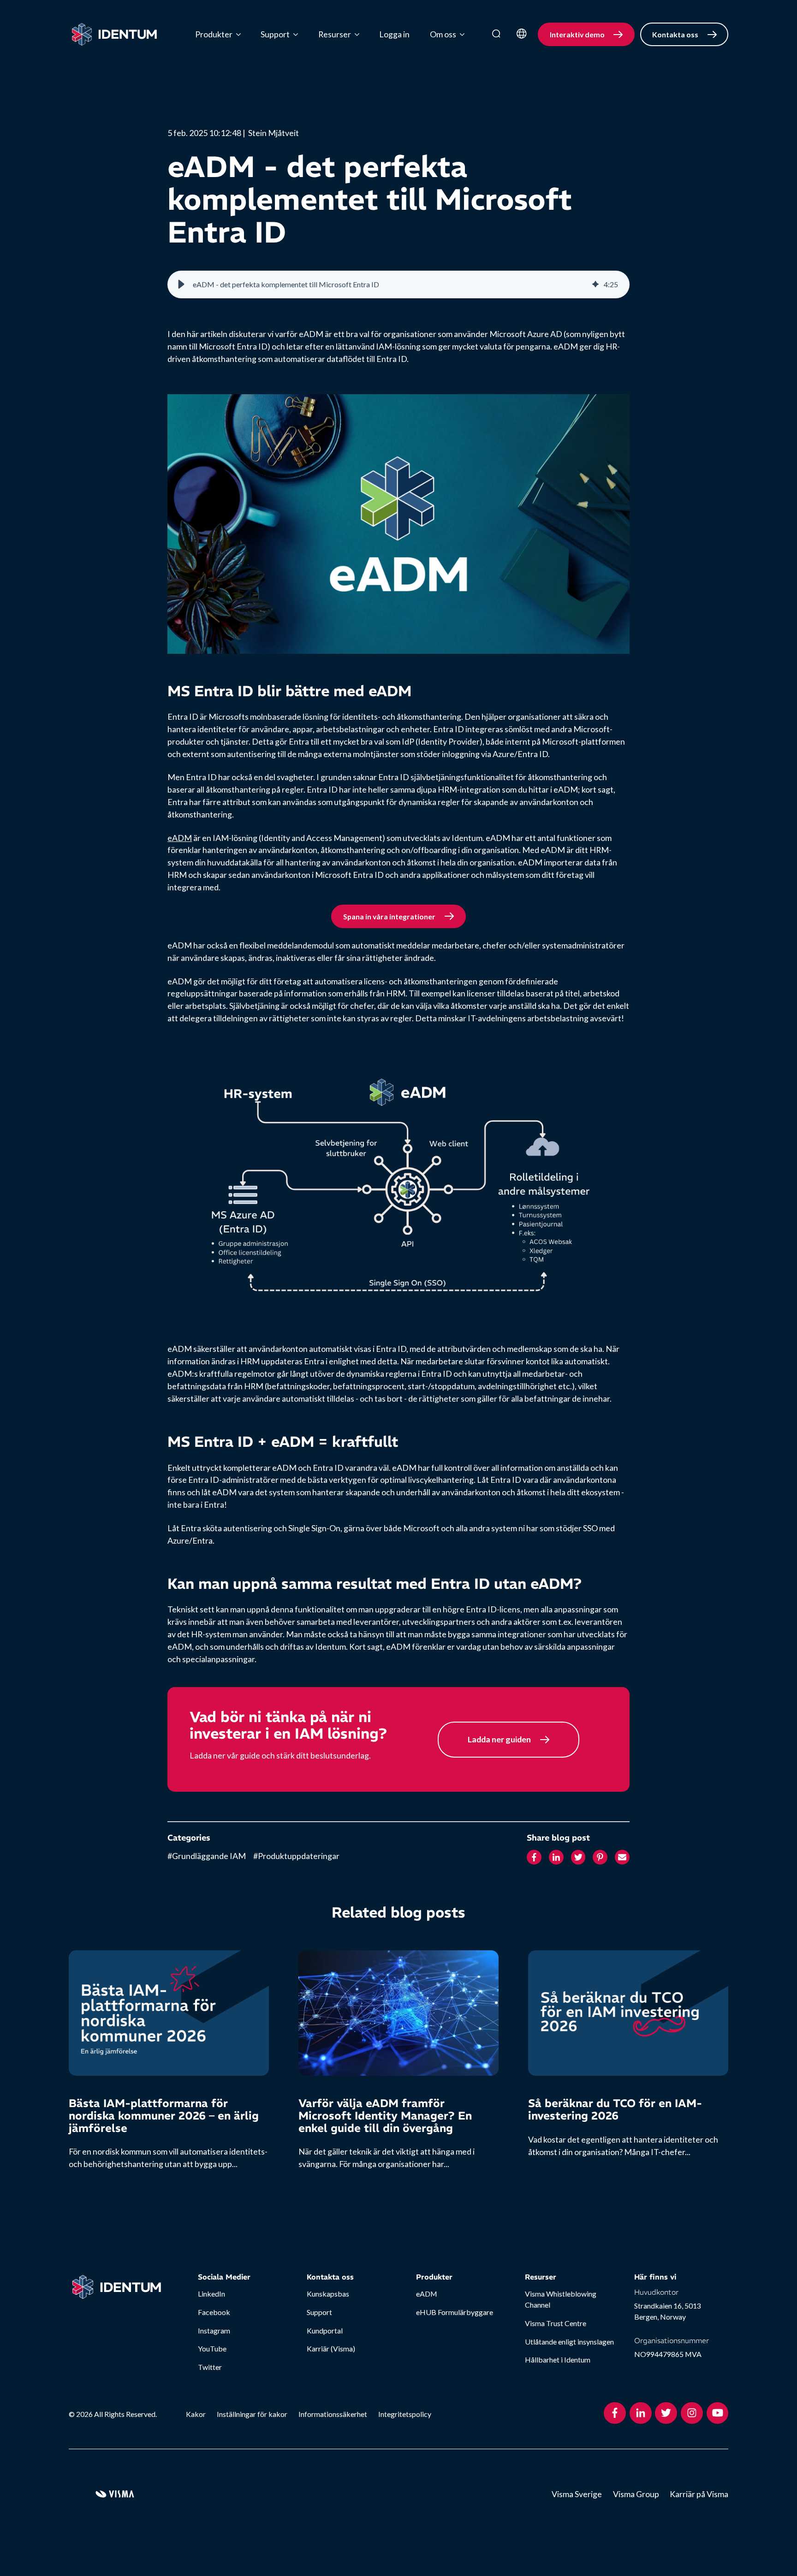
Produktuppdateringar (296, 1856)
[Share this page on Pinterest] (600, 1858)
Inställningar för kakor (252, 2414)
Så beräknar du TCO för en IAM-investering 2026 (615, 2109)
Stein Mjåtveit (274, 133)
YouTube (212, 2348)
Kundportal (325, 2330)
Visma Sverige (577, 2494)
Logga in (394, 34)
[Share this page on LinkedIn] (556, 1858)
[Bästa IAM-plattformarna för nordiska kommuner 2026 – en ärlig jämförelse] (169, 2013)
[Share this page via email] (622, 1858)
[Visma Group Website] (115, 2494)
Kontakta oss (675, 34)
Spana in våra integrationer (389, 916)
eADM (180, 838)
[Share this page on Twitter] (578, 1858)
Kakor (196, 2414)
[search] (496, 34)
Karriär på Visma (699, 2494)
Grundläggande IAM (207, 1856)
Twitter (210, 2367)
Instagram (214, 2330)
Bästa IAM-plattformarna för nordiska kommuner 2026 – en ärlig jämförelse (164, 2115)
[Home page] (115, 35)
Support (319, 2312)
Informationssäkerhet (333, 2414)
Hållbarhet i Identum (558, 2360)
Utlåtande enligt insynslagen (569, 2342)
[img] (595, 284)
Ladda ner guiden (499, 1739)
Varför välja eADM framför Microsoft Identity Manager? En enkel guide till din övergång (385, 2115)
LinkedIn (211, 2294)
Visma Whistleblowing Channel (561, 2299)
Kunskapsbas (328, 2294)
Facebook (214, 2312)
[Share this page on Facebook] (534, 1858)
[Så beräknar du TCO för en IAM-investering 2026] (628, 2013)
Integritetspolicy (405, 2414)
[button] (181, 284)
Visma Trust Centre (556, 2323)
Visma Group (636, 2494)
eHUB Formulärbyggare (455, 2312)
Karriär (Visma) (331, 2348)
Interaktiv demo (577, 34)
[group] (398, 284)
